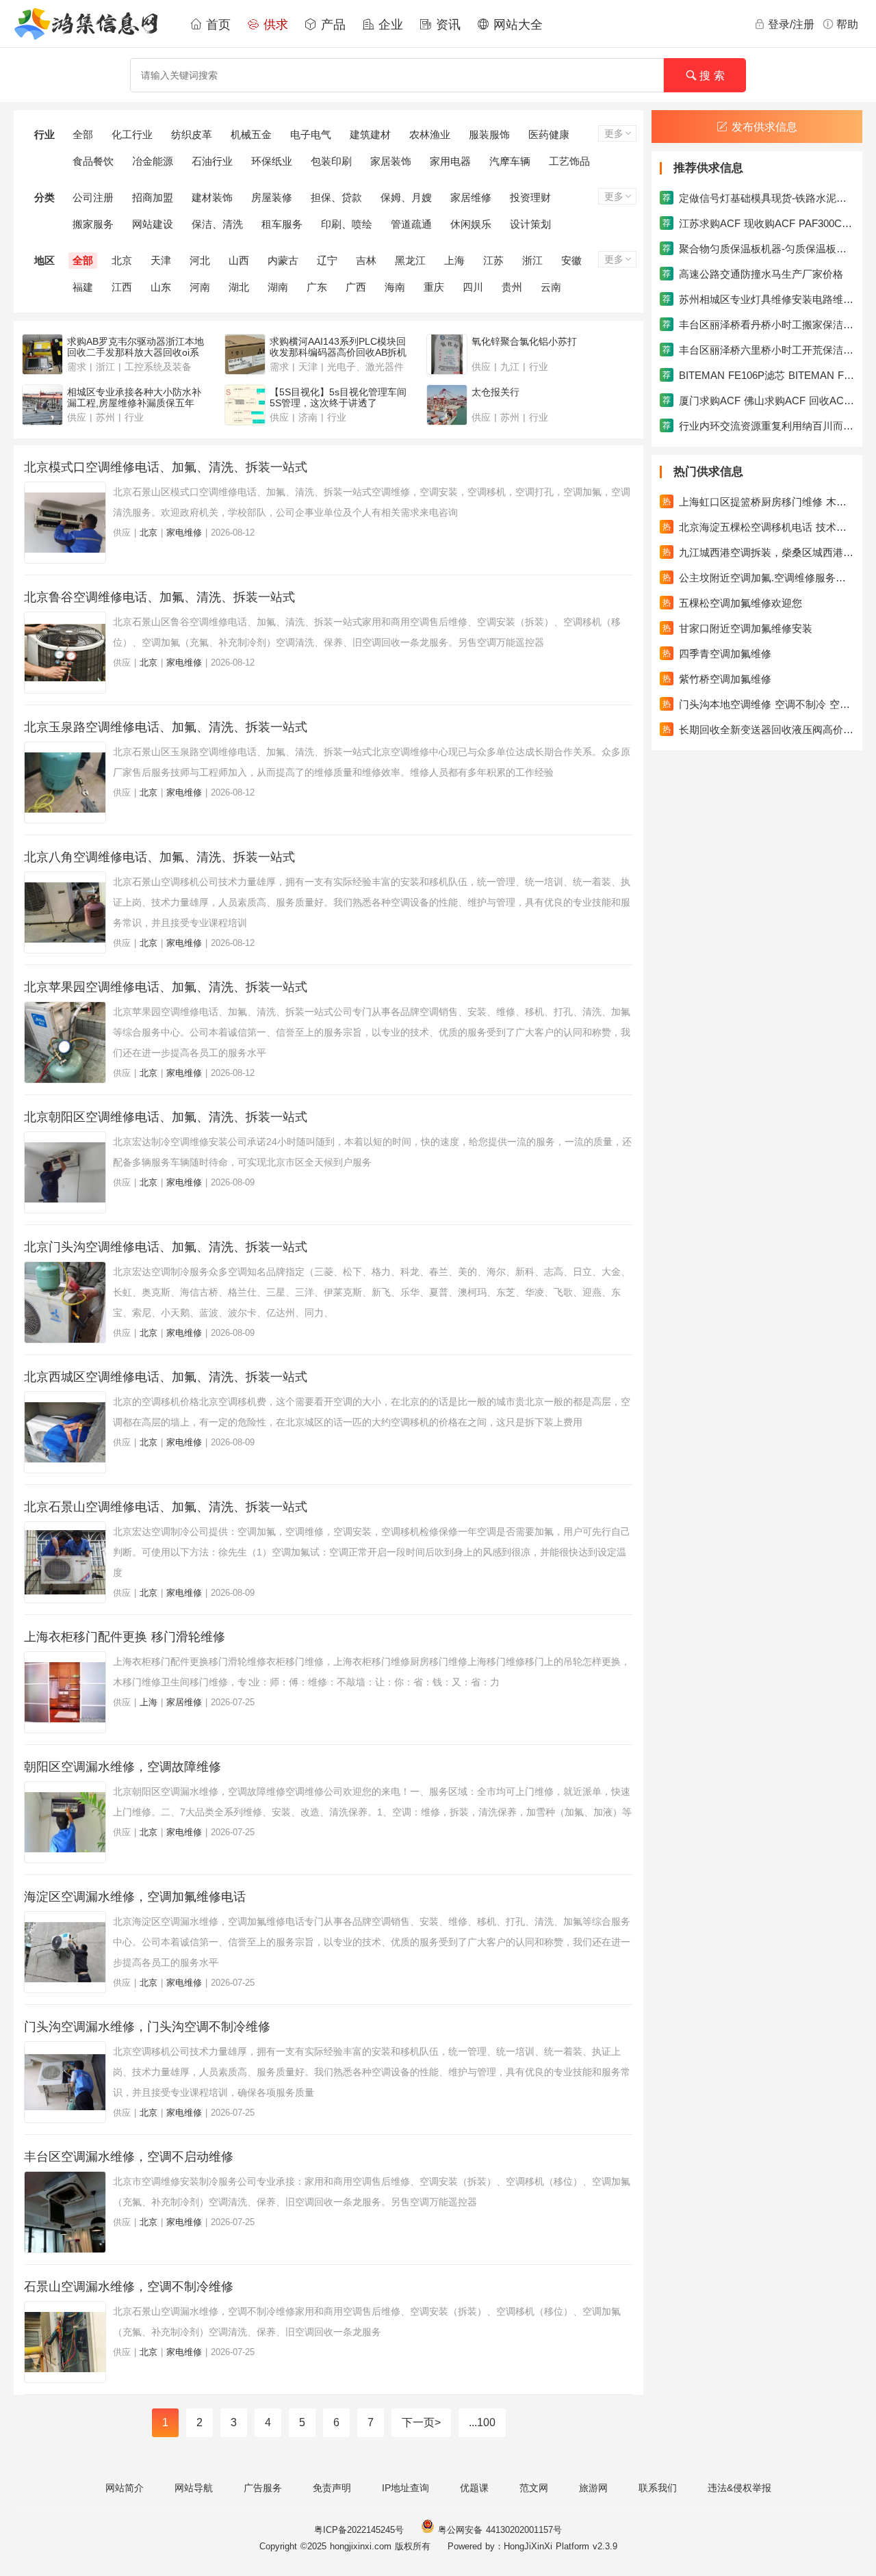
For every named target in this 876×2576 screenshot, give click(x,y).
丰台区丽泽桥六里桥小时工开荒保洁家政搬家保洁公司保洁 (758, 350)
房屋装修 (272, 197)
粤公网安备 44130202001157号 (498, 2530)
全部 (83, 134)
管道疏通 (411, 224)
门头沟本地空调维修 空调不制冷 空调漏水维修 (758, 704)
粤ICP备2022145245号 (359, 2530)
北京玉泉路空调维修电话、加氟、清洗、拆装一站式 (166, 727)
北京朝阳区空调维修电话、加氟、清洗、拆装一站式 (166, 1117)
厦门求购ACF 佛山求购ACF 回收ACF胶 (758, 400)
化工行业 (132, 134)
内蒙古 (283, 260)
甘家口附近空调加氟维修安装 (737, 628)
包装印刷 (331, 161)
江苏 (493, 260)
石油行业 (212, 161)
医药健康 (549, 134)
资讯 (446, 25)
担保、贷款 (336, 197)
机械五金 (251, 134)
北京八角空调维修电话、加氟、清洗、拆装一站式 (159, 857)
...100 (482, 2422)
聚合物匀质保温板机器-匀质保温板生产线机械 (758, 249)
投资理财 (530, 197)
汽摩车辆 (510, 161)
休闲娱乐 (471, 224)
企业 (389, 25)
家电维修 (184, 533)
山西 (239, 260)
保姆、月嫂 (406, 197)
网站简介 (125, 2488)
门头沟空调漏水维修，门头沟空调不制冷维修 (147, 2027)
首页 (216, 25)
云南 (551, 287)
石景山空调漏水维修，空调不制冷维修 (129, 2287)
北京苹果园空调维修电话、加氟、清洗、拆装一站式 (166, 987)
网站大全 (516, 25)
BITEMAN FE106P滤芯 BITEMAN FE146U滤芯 (758, 375)
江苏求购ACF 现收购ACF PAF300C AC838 (758, 223)
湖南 (278, 287)
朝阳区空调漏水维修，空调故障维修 (123, 1767)
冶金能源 (153, 161)
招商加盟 (153, 197)
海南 (395, 287)
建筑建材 (370, 134)
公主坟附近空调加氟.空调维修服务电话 (758, 578)
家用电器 (450, 161)
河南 (200, 287)
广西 (356, 287)
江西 (122, 287)
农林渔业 (430, 134)
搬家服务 (93, 224)
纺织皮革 (192, 134)
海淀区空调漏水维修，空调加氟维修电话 (135, 1897)
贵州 (512, 287)
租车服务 (282, 224)
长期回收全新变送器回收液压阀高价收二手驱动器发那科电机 (758, 730)
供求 (274, 25)
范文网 (534, 2488)
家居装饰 (391, 161)
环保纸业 (272, 161)
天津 (161, 260)
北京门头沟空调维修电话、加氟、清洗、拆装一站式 (166, 1247)
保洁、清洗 (217, 224)
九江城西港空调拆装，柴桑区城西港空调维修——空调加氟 (758, 552)
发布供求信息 (764, 127)
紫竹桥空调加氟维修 (717, 679)
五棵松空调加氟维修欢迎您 (732, 603)
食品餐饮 (93, 161)
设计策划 (530, 224)
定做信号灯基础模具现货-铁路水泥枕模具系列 (758, 198)
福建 (83, 287)
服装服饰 (489, 134)
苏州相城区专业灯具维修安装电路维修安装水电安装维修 (758, 299)
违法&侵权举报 (739, 2488)
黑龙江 (410, 260)
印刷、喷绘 (347, 224)
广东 (317, 287)
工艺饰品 (569, 161)
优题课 (474, 2488)
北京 (122, 260)
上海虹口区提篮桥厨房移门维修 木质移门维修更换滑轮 (758, 502)
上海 (454, 260)
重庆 (434, 287)
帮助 (847, 24)
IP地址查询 (405, 2488)
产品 (331, 25)
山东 (161, 287)
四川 (473, 287)
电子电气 (311, 134)
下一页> (421, 2422)
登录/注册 (791, 24)
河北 (200, 260)
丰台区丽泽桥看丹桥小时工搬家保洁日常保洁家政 (758, 325)
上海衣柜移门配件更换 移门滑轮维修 (125, 1637)
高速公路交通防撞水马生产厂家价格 (753, 274)
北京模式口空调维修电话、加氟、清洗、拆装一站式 (166, 467)
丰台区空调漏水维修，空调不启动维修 (129, 2157)
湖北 (239, 287)
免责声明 (332, 2488)
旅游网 (593, 2488)
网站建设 (153, 224)
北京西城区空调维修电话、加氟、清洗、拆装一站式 (166, 1377)
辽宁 (327, 260)
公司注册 (93, 197)
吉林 (366, 260)
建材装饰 (212, 197)
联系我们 (658, 2488)
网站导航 (194, 2488)
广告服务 (263, 2488)
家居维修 (471, 197)
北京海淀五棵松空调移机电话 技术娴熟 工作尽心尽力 (758, 527)
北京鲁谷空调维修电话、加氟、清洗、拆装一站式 (159, 597)
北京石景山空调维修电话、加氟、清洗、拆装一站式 (166, 1507)
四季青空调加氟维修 (717, 654)
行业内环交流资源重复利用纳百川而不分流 (758, 426)
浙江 (532, 260)
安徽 (571, 260)
